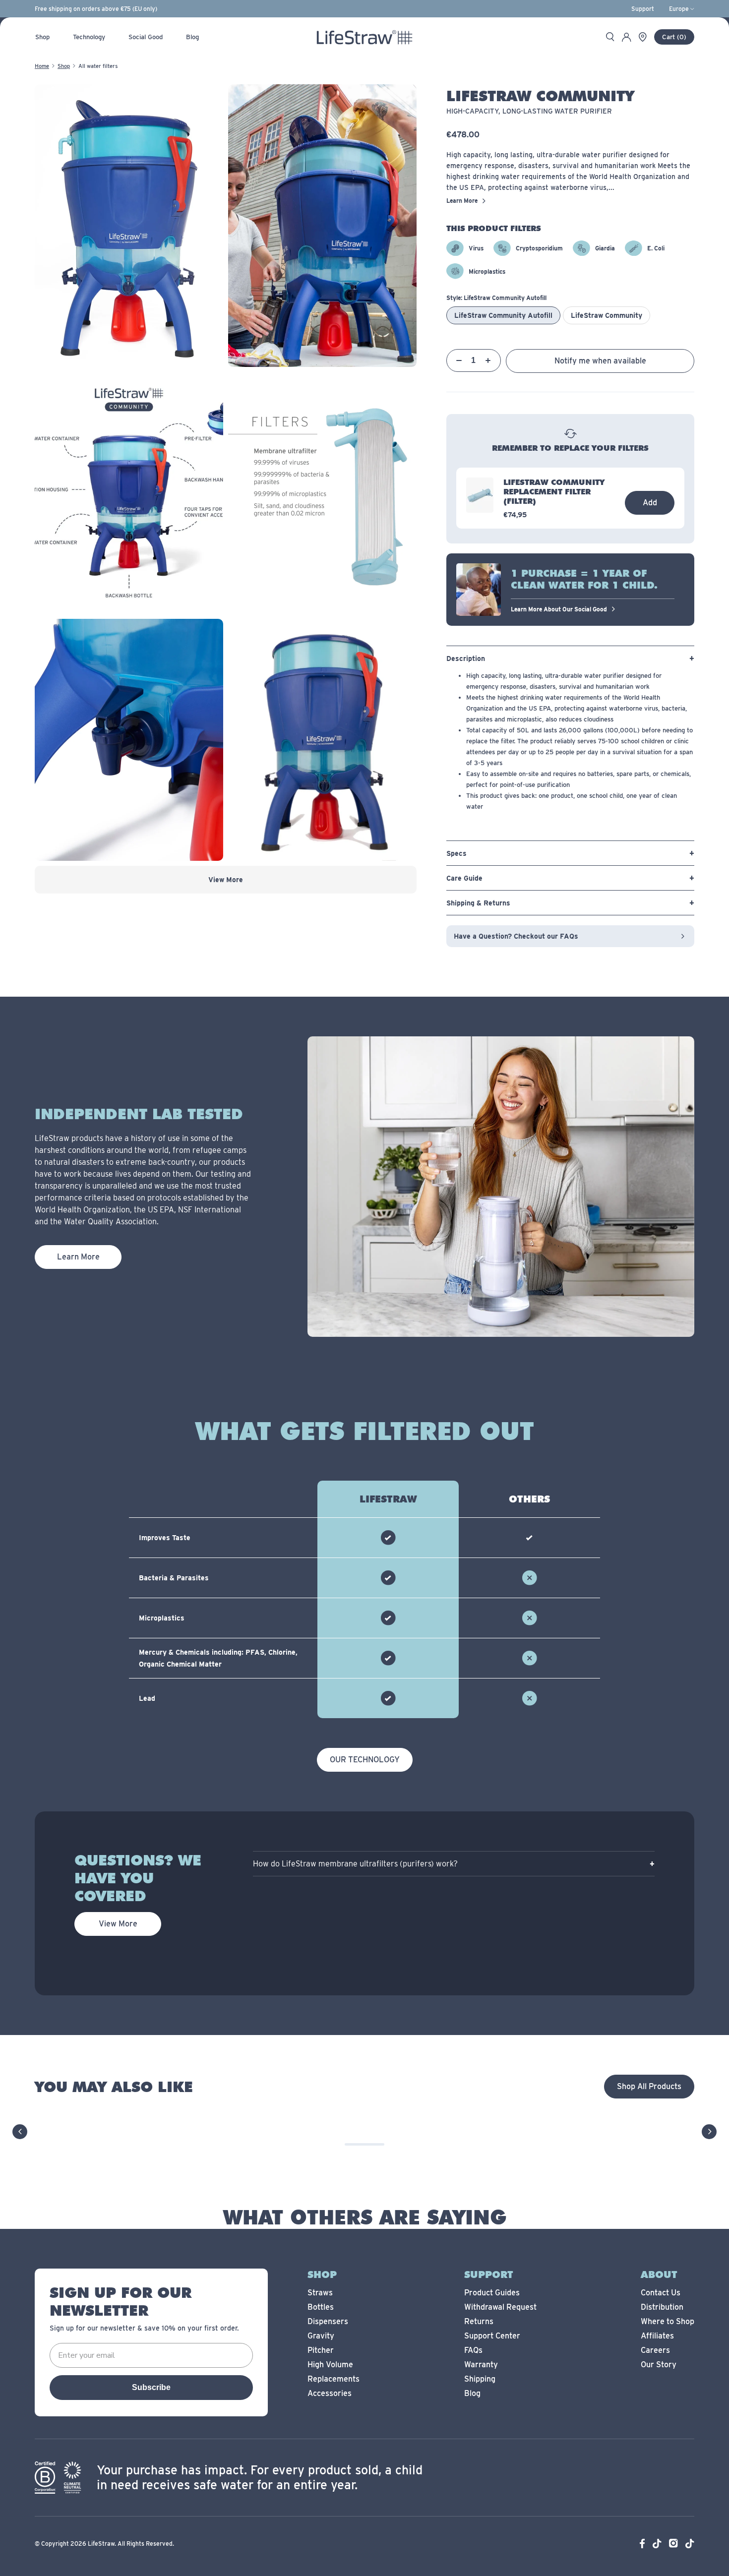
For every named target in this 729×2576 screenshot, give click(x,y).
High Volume (330, 2365)
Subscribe (151, 2387)
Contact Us (661, 2293)
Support (643, 9)
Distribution (662, 2307)
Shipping (480, 2379)
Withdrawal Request (500, 2307)
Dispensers (328, 2321)
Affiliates (657, 2336)
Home (42, 66)
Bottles (321, 2307)
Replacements (334, 2379)
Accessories (330, 2393)
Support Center (492, 2336)
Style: (496, 298)
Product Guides (492, 2293)
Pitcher (321, 2350)
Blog (472, 2393)
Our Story (659, 2365)
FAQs (473, 2350)
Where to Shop (668, 2321)
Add (650, 503)
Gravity (321, 2336)
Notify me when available (600, 361)
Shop (64, 66)
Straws (320, 2293)
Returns (479, 2321)
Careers (655, 2350)
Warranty (481, 2365)
